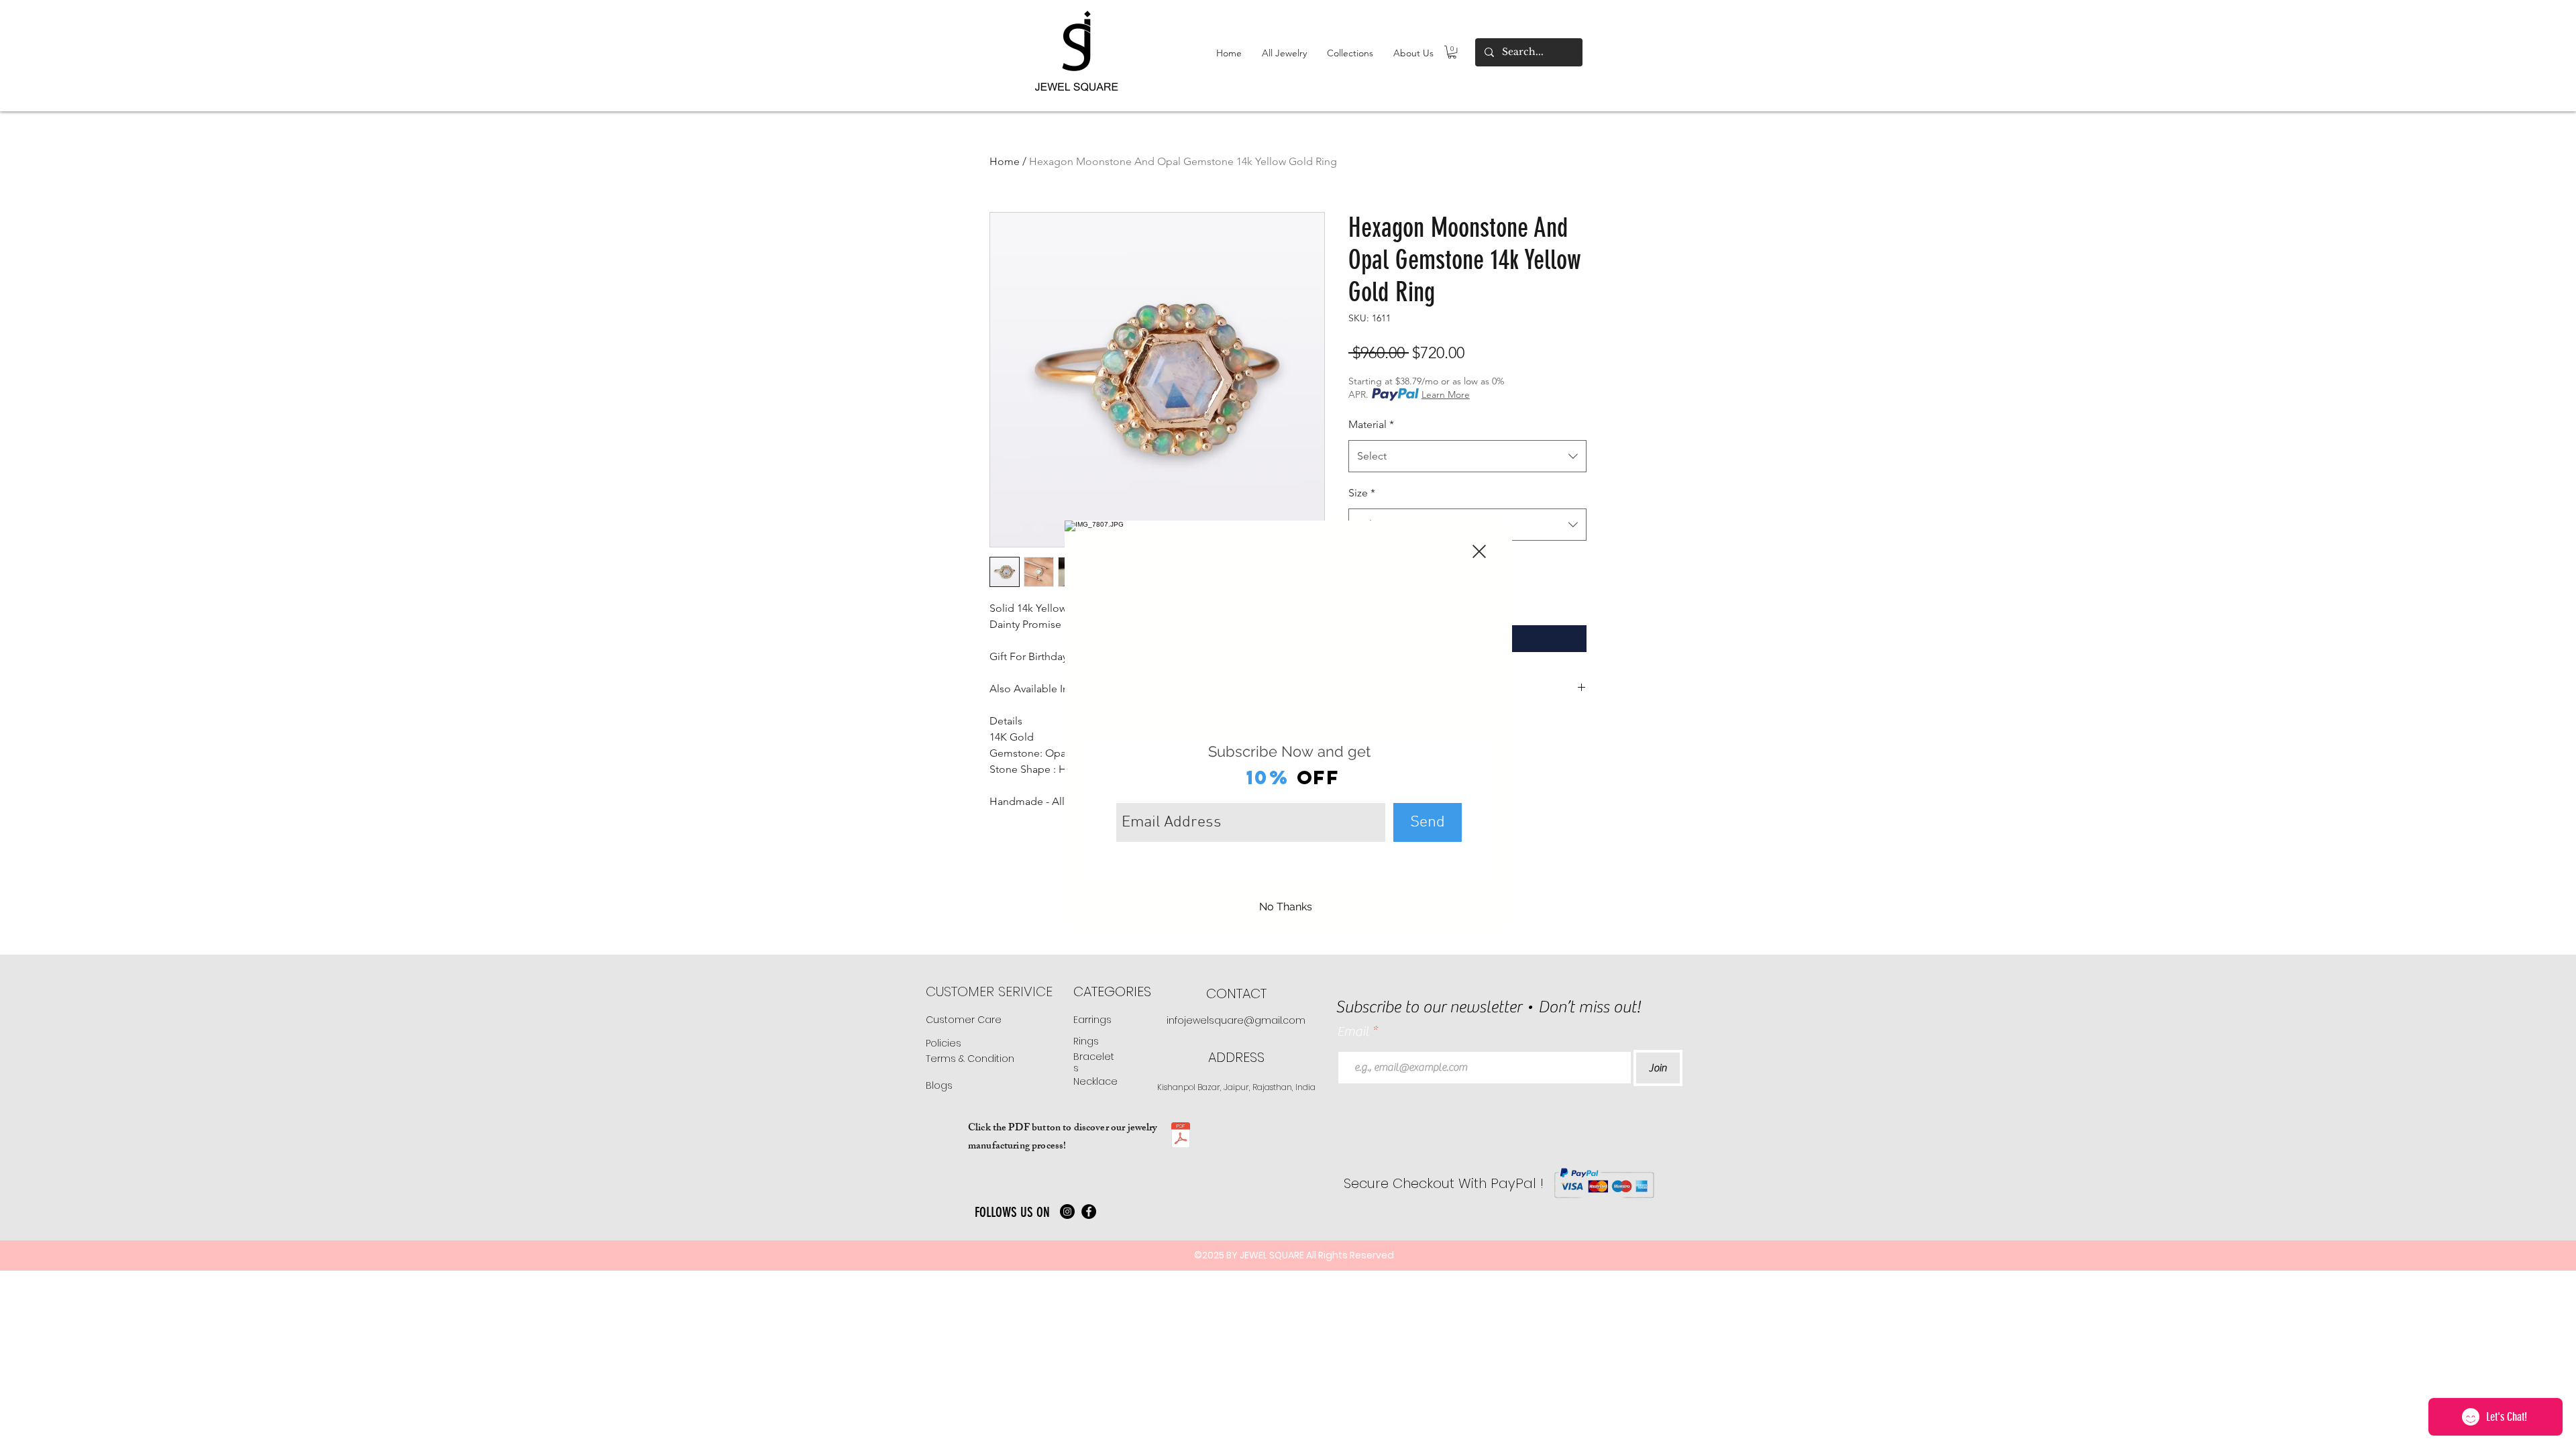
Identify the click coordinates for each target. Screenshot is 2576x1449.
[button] (1479, 551)
